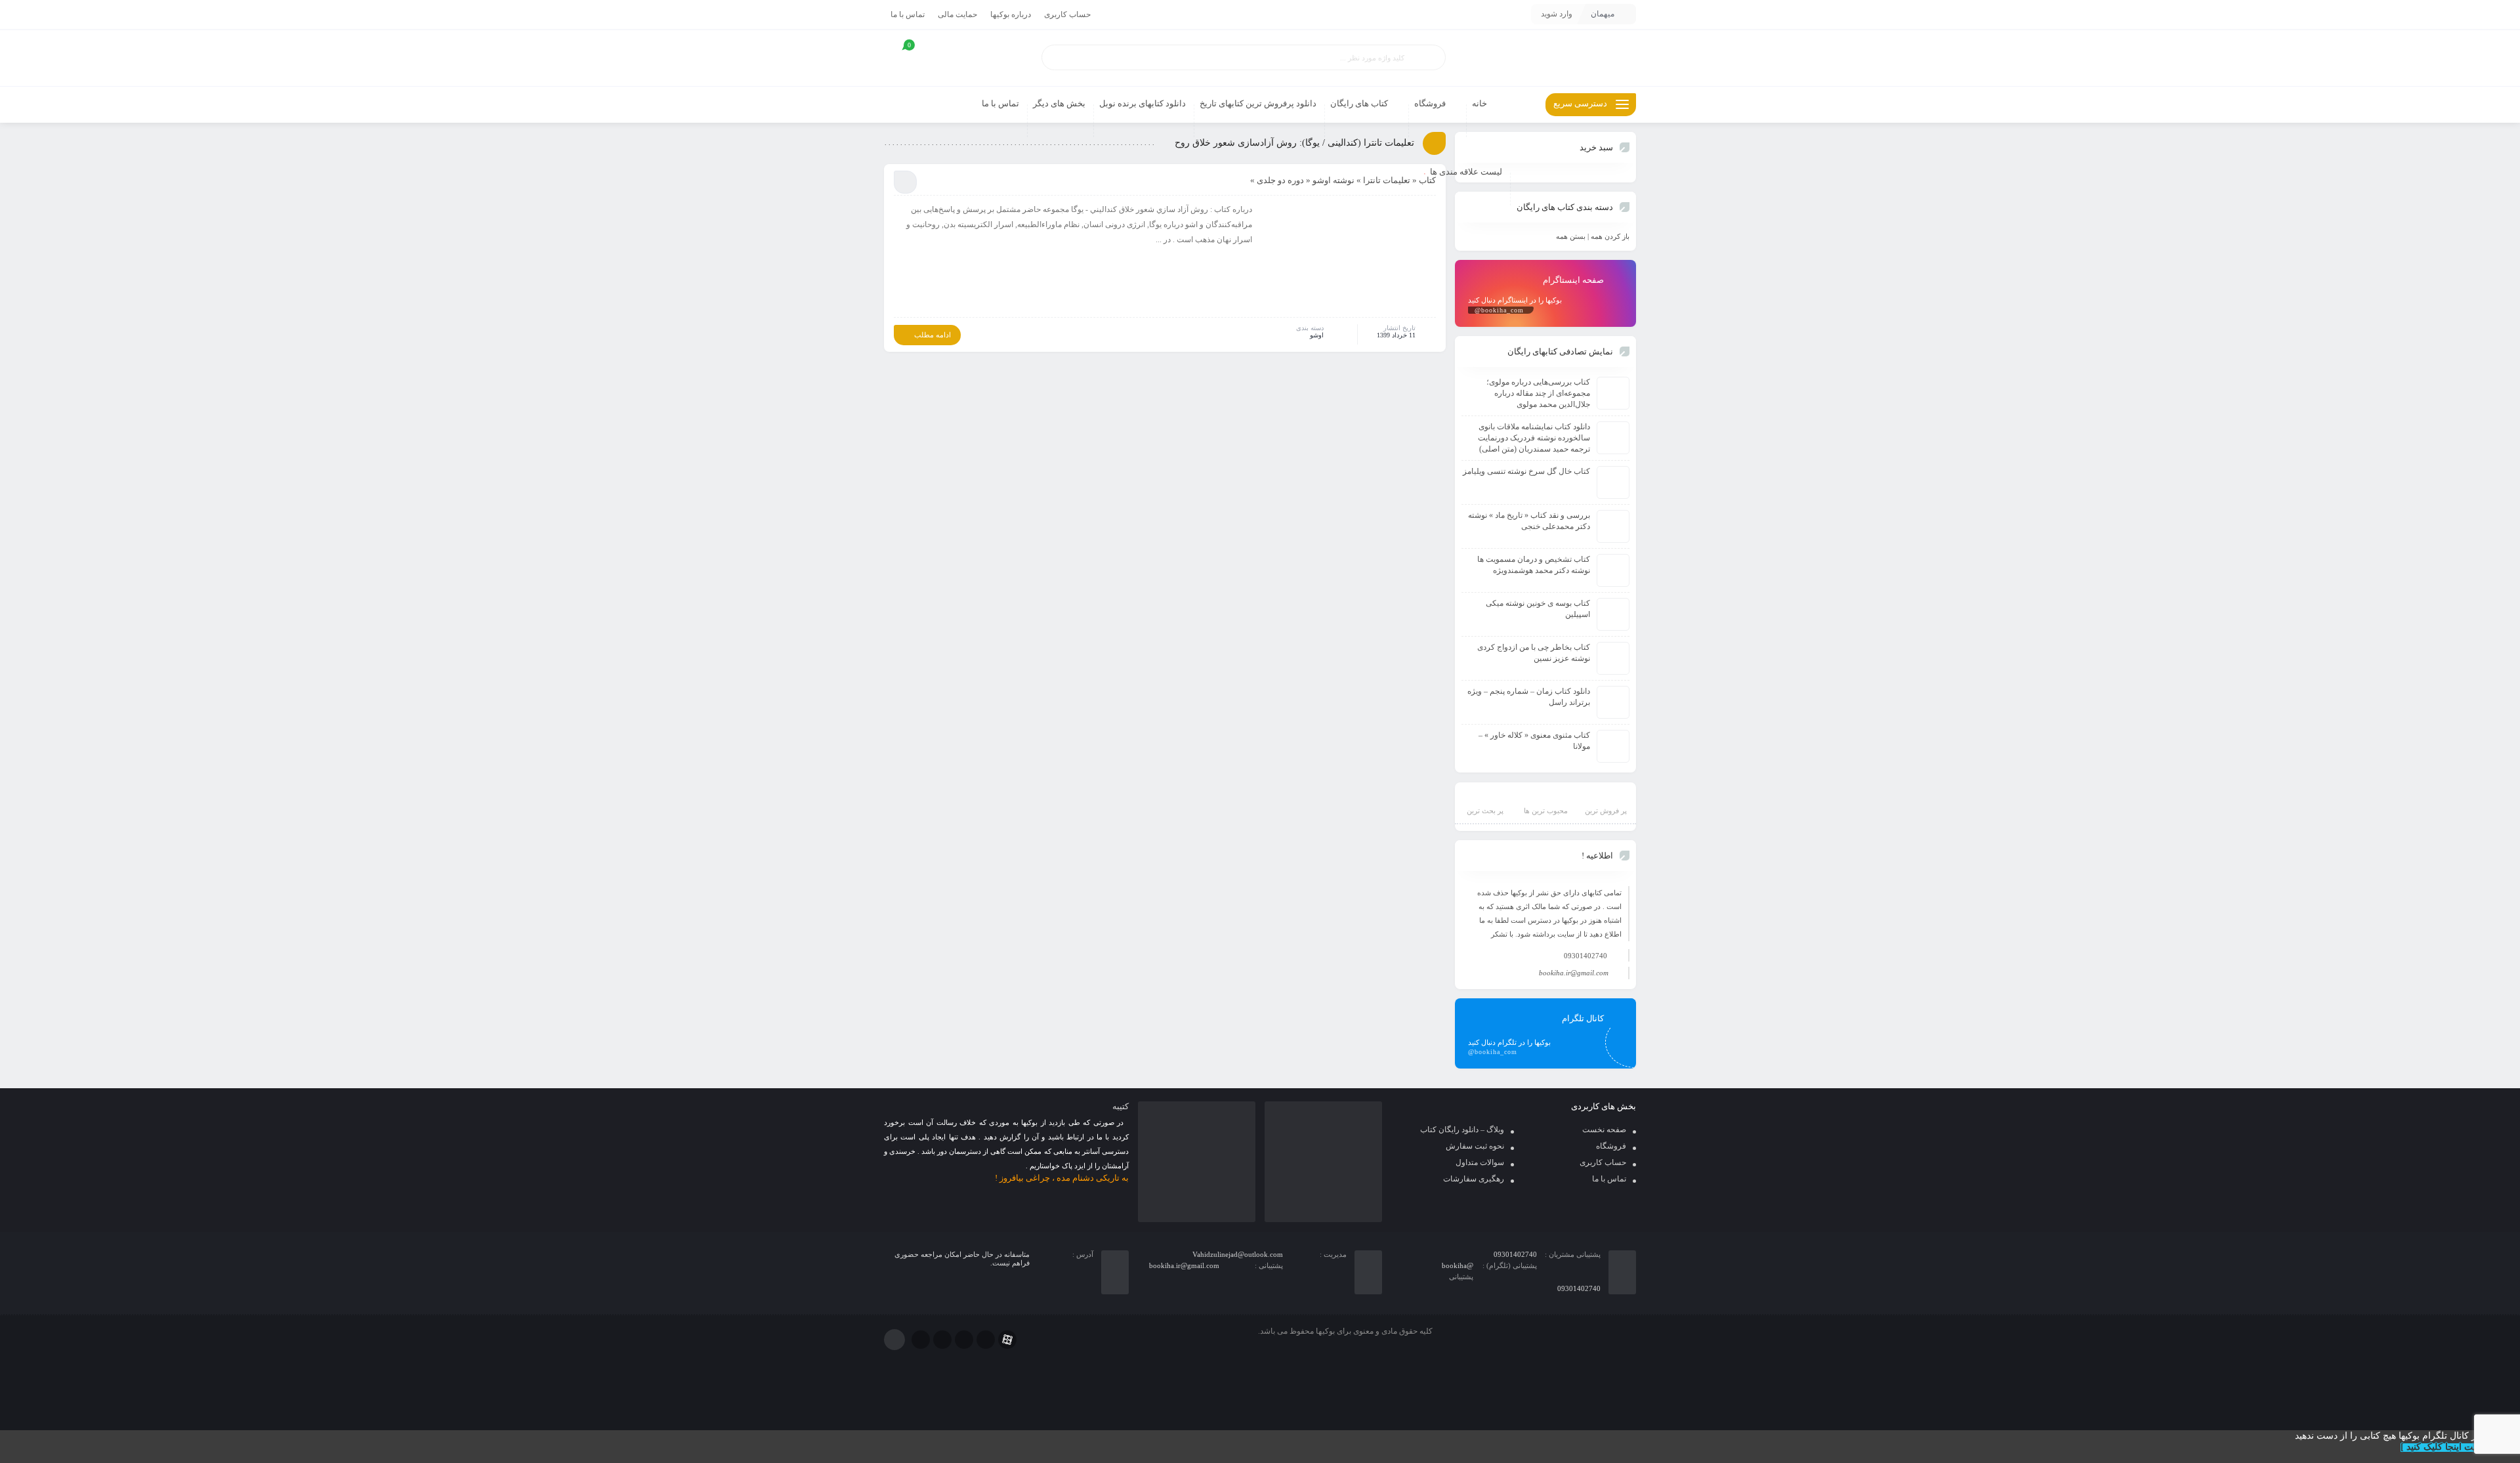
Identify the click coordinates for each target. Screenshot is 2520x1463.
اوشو (1317, 335)
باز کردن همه (1610, 236)
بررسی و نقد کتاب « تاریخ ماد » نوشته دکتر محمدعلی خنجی (1529, 521)
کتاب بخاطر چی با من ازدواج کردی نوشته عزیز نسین (1534, 653)
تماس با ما (908, 14)
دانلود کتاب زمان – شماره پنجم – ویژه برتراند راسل (1529, 697)
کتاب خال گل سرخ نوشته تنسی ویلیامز (1526, 471)
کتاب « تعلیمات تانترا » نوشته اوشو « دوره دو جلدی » (1343, 180)
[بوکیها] (1545, 58)
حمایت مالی (957, 14)
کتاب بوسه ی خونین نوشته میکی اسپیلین (1538, 609)
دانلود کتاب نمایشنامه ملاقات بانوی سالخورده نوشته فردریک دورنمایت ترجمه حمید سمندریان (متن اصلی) (1534, 438)
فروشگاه (1611, 1146)
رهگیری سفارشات (1474, 1179)
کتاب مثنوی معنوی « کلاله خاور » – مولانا (1534, 741)
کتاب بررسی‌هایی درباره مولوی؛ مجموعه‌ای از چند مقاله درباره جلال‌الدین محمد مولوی (1538, 393)
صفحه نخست (1604, 1130)
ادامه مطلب (933, 335)
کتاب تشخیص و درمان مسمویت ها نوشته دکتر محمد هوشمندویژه (1534, 565)
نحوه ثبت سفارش (1475, 1146)
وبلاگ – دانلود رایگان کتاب (1462, 1130)
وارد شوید (1557, 14)
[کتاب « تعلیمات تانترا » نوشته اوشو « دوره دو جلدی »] (1351, 259)
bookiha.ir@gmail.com (1574, 973)
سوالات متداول (1480, 1162)
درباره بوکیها (1011, 14)
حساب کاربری (1067, 14)
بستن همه (1571, 236)
